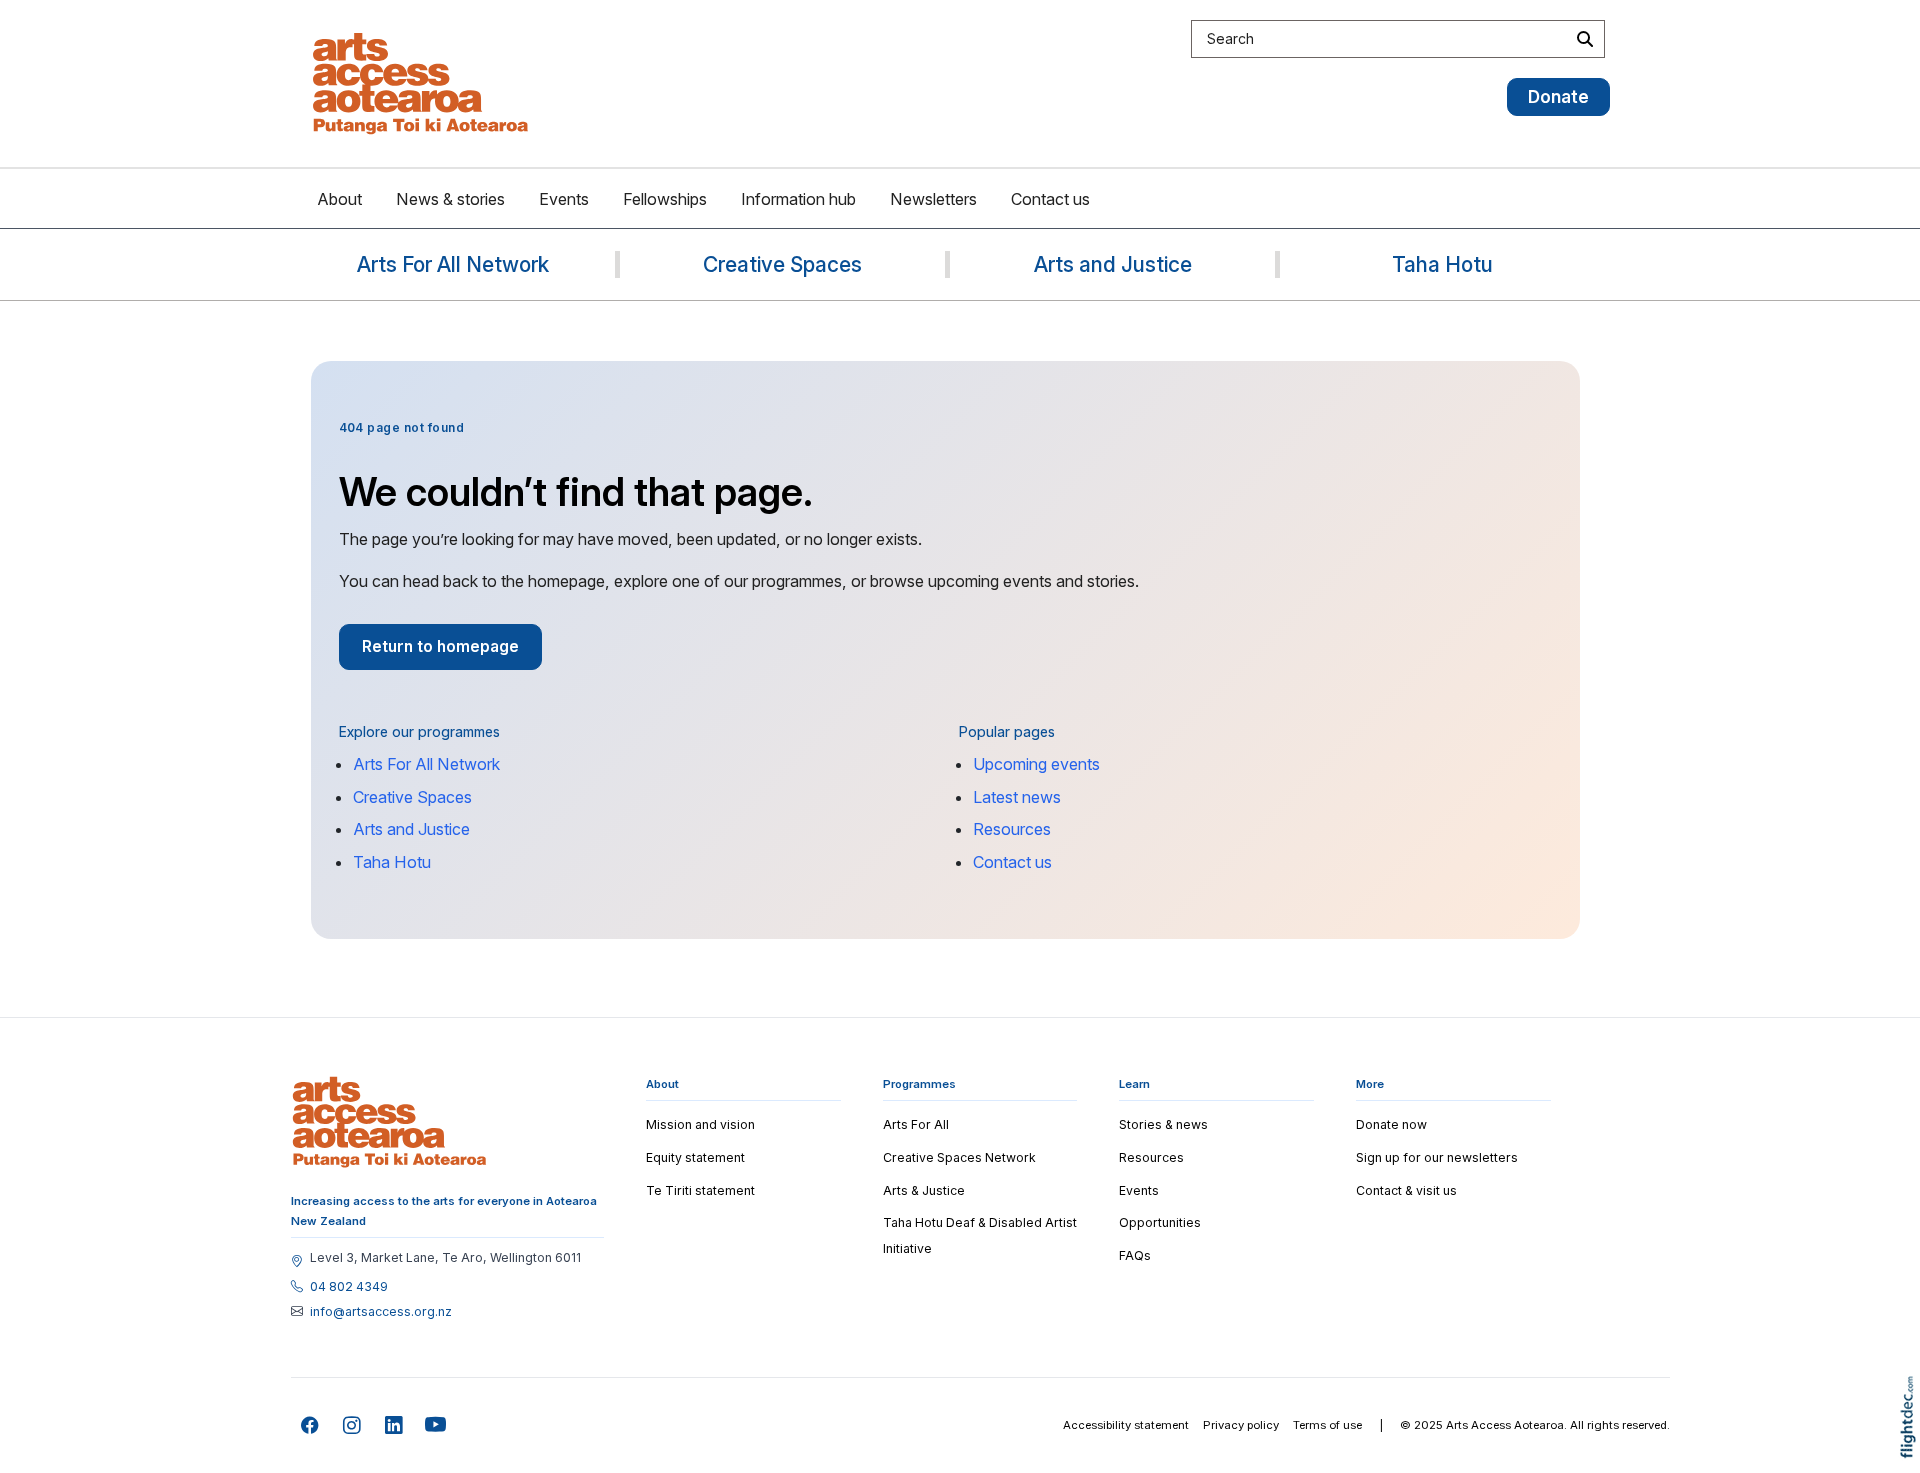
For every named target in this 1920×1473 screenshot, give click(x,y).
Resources (1012, 829)
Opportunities (1160, 1222)
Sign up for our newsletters (1437, 1157)
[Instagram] (352, 1425)
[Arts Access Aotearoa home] (389, 1122)
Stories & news (1163, 1124)
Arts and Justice (411, 829)
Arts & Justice (924, 1190)
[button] (1912, 1445)
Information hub (798, 199)
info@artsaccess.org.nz (381, 1312)
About (339, 199)
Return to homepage (440, 646)
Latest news (1017, 797)
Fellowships (665, 199)
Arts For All (916, 1124)
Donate (1558, 96)
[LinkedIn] (394, 1425)
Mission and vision (700, 1124)
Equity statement (695, 1157)
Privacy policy (1241, 1425)
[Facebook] (310, 1425)
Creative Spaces (412, 797)
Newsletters (933, 199)
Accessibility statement (1126, 1425)
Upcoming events (1036, 764)
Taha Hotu (392, 862)
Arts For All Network (426, 764)
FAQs (1135, 1255)
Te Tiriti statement (700, 1190)
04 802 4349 (349, 1287)
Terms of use (1327, 1425)
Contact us (1050, 199)
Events (564, 199)
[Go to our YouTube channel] (436, 1425)
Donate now (1391, 1124)
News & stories (450, 199)
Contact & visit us (1406, 1190)
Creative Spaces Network (959, 1157)
